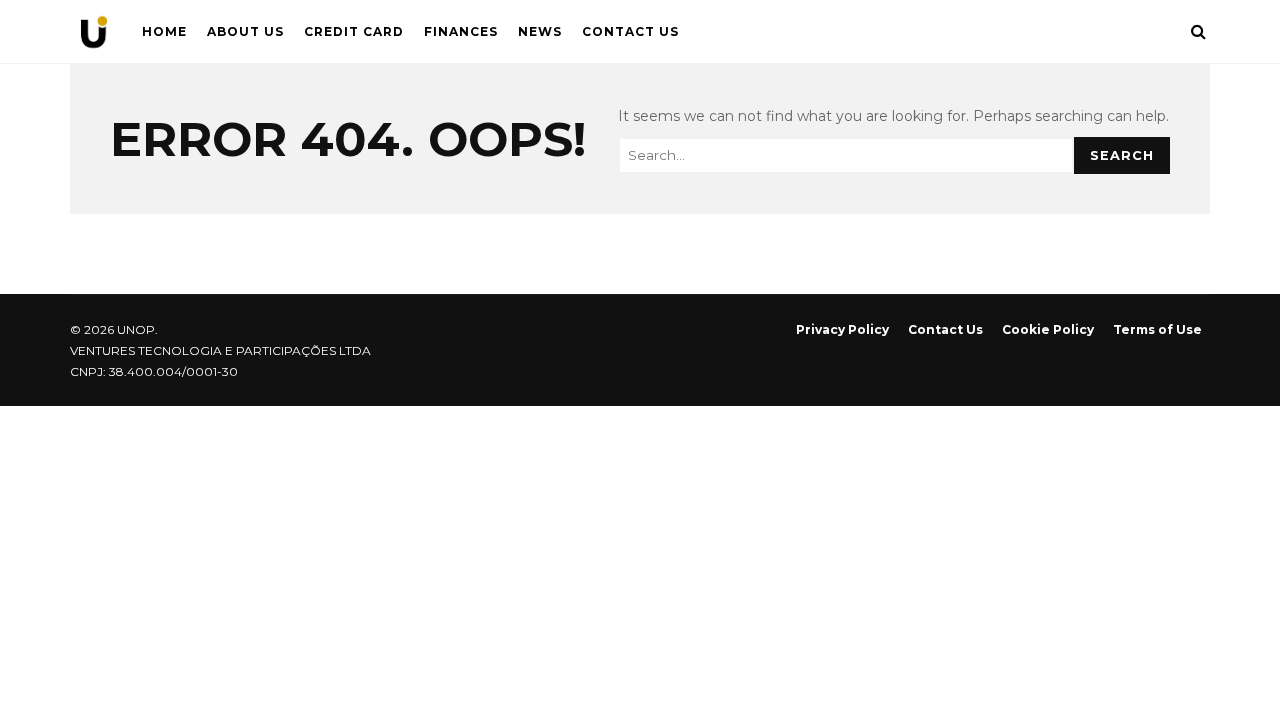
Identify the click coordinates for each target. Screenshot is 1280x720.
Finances (461, 31)
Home (164, 31)
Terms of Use (1157, 329)
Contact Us (630, 31)
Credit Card (354, 31)
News (540, 31)
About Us (245, 31)
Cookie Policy (1048, 329)
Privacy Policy (842, 329)
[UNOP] (94, 36)
